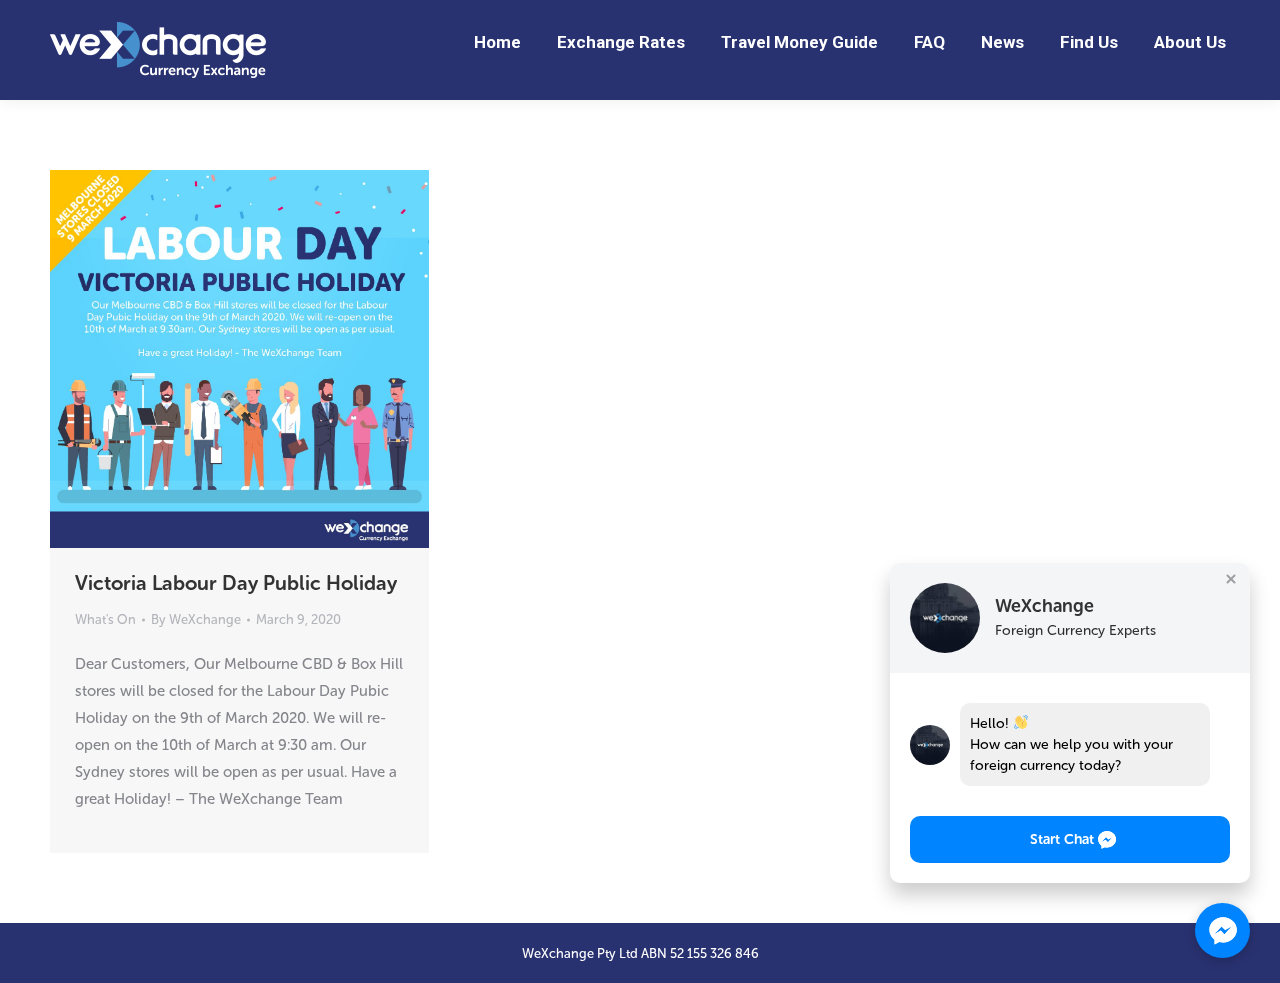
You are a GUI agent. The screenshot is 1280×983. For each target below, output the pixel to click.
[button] (1070, 839)
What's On (105, 619)
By (196, 619)
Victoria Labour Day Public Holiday (236, 583)
